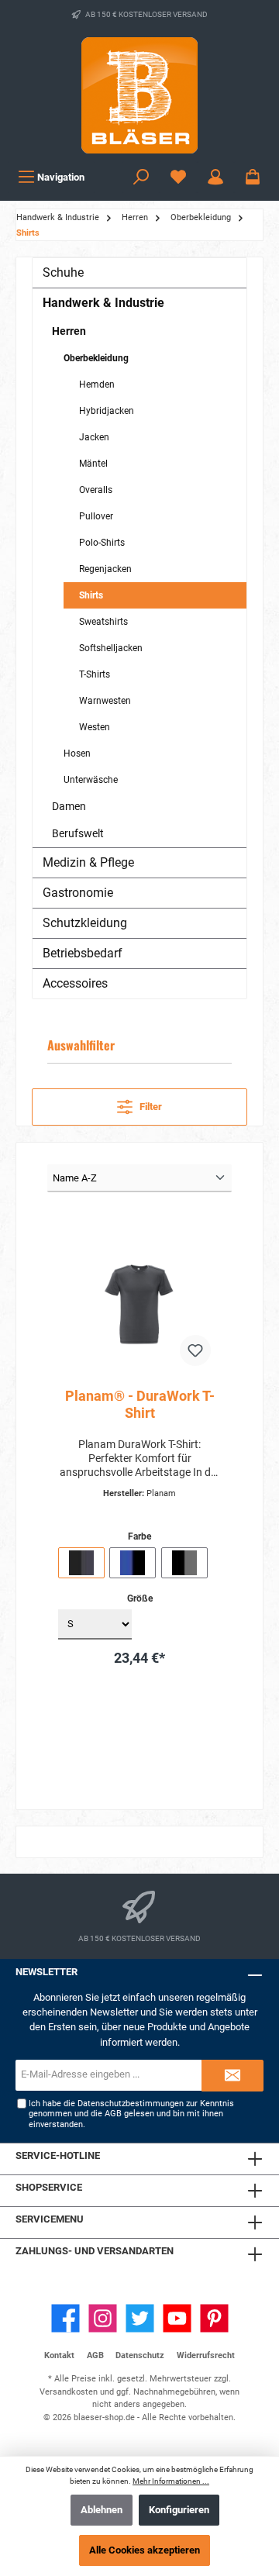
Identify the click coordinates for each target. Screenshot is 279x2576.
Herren (69, 331)
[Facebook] (65, 2318)
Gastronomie (78, 893)
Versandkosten (69, 2392)
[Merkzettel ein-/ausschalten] (195, 1350)
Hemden (97, 385)
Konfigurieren (179, 2510)
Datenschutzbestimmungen (131, 2104)
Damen (69, 806)
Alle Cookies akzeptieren (145, 2550)
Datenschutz (140, 2355)
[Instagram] (103, 2318)
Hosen (77, 753)
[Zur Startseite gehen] (139, 95)
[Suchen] (141, 177)
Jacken (94, 437)
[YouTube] (177, 2318)
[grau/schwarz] (81, 1563)
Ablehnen (102, 2510)
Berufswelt (78, 833)
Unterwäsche (91, 780)
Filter (150, 1107)
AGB (113, 2114)
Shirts (91, 595)
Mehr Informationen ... (171, 2481)
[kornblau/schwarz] (133, 1563)
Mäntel (93, 464)
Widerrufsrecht (206, 2355)
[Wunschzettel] (178, 177)
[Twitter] (140, 2318)
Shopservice (49, 2187)
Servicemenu (50, 2219)
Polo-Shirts (102, 543)
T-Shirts (95, 674)
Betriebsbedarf (83, 953)
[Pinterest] (214, 2318)
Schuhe (63, 272)
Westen (95, 727)
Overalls (96, 490)
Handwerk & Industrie (103, 303)
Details (140, 1741)
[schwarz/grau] (184, 1563)
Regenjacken (105, 569)
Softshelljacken (111, 648)
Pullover (96, 516)
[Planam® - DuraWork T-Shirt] (139, 1298)
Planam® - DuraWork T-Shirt (140, 1404)
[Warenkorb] (253, 177)
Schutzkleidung (85, 923)
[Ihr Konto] (215, 177)
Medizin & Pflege (88, 862)
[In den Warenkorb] (172, 1701)
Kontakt (59, 2355)
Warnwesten (105, 701)
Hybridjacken (107, 411)
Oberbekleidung (96, 358)
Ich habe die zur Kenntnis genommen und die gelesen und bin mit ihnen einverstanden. (131, 2114)
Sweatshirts (103, 622)
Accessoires (75, 983)
